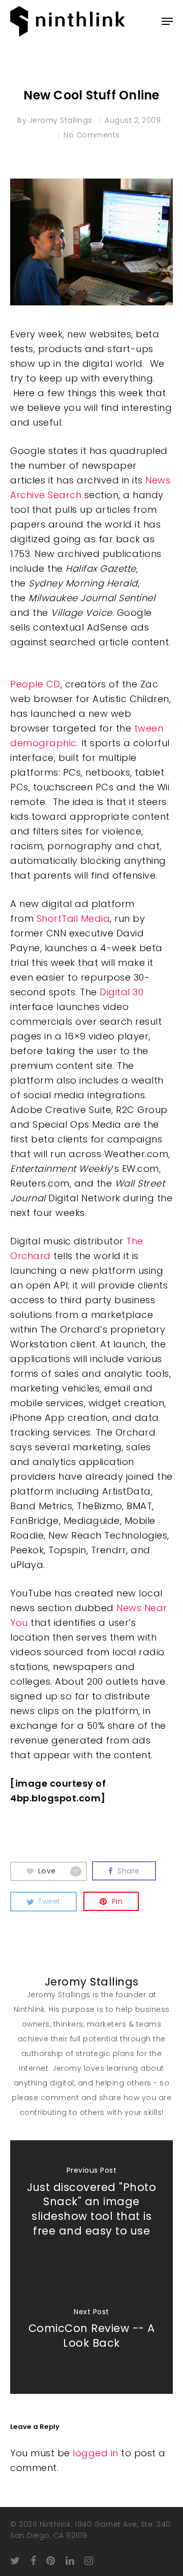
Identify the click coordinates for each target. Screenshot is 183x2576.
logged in (96, 2453)
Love (58, 1870)
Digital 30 (120, 992)
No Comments (92, 135)
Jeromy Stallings (61, 120)
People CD (35, 684)
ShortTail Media (73, 918)
